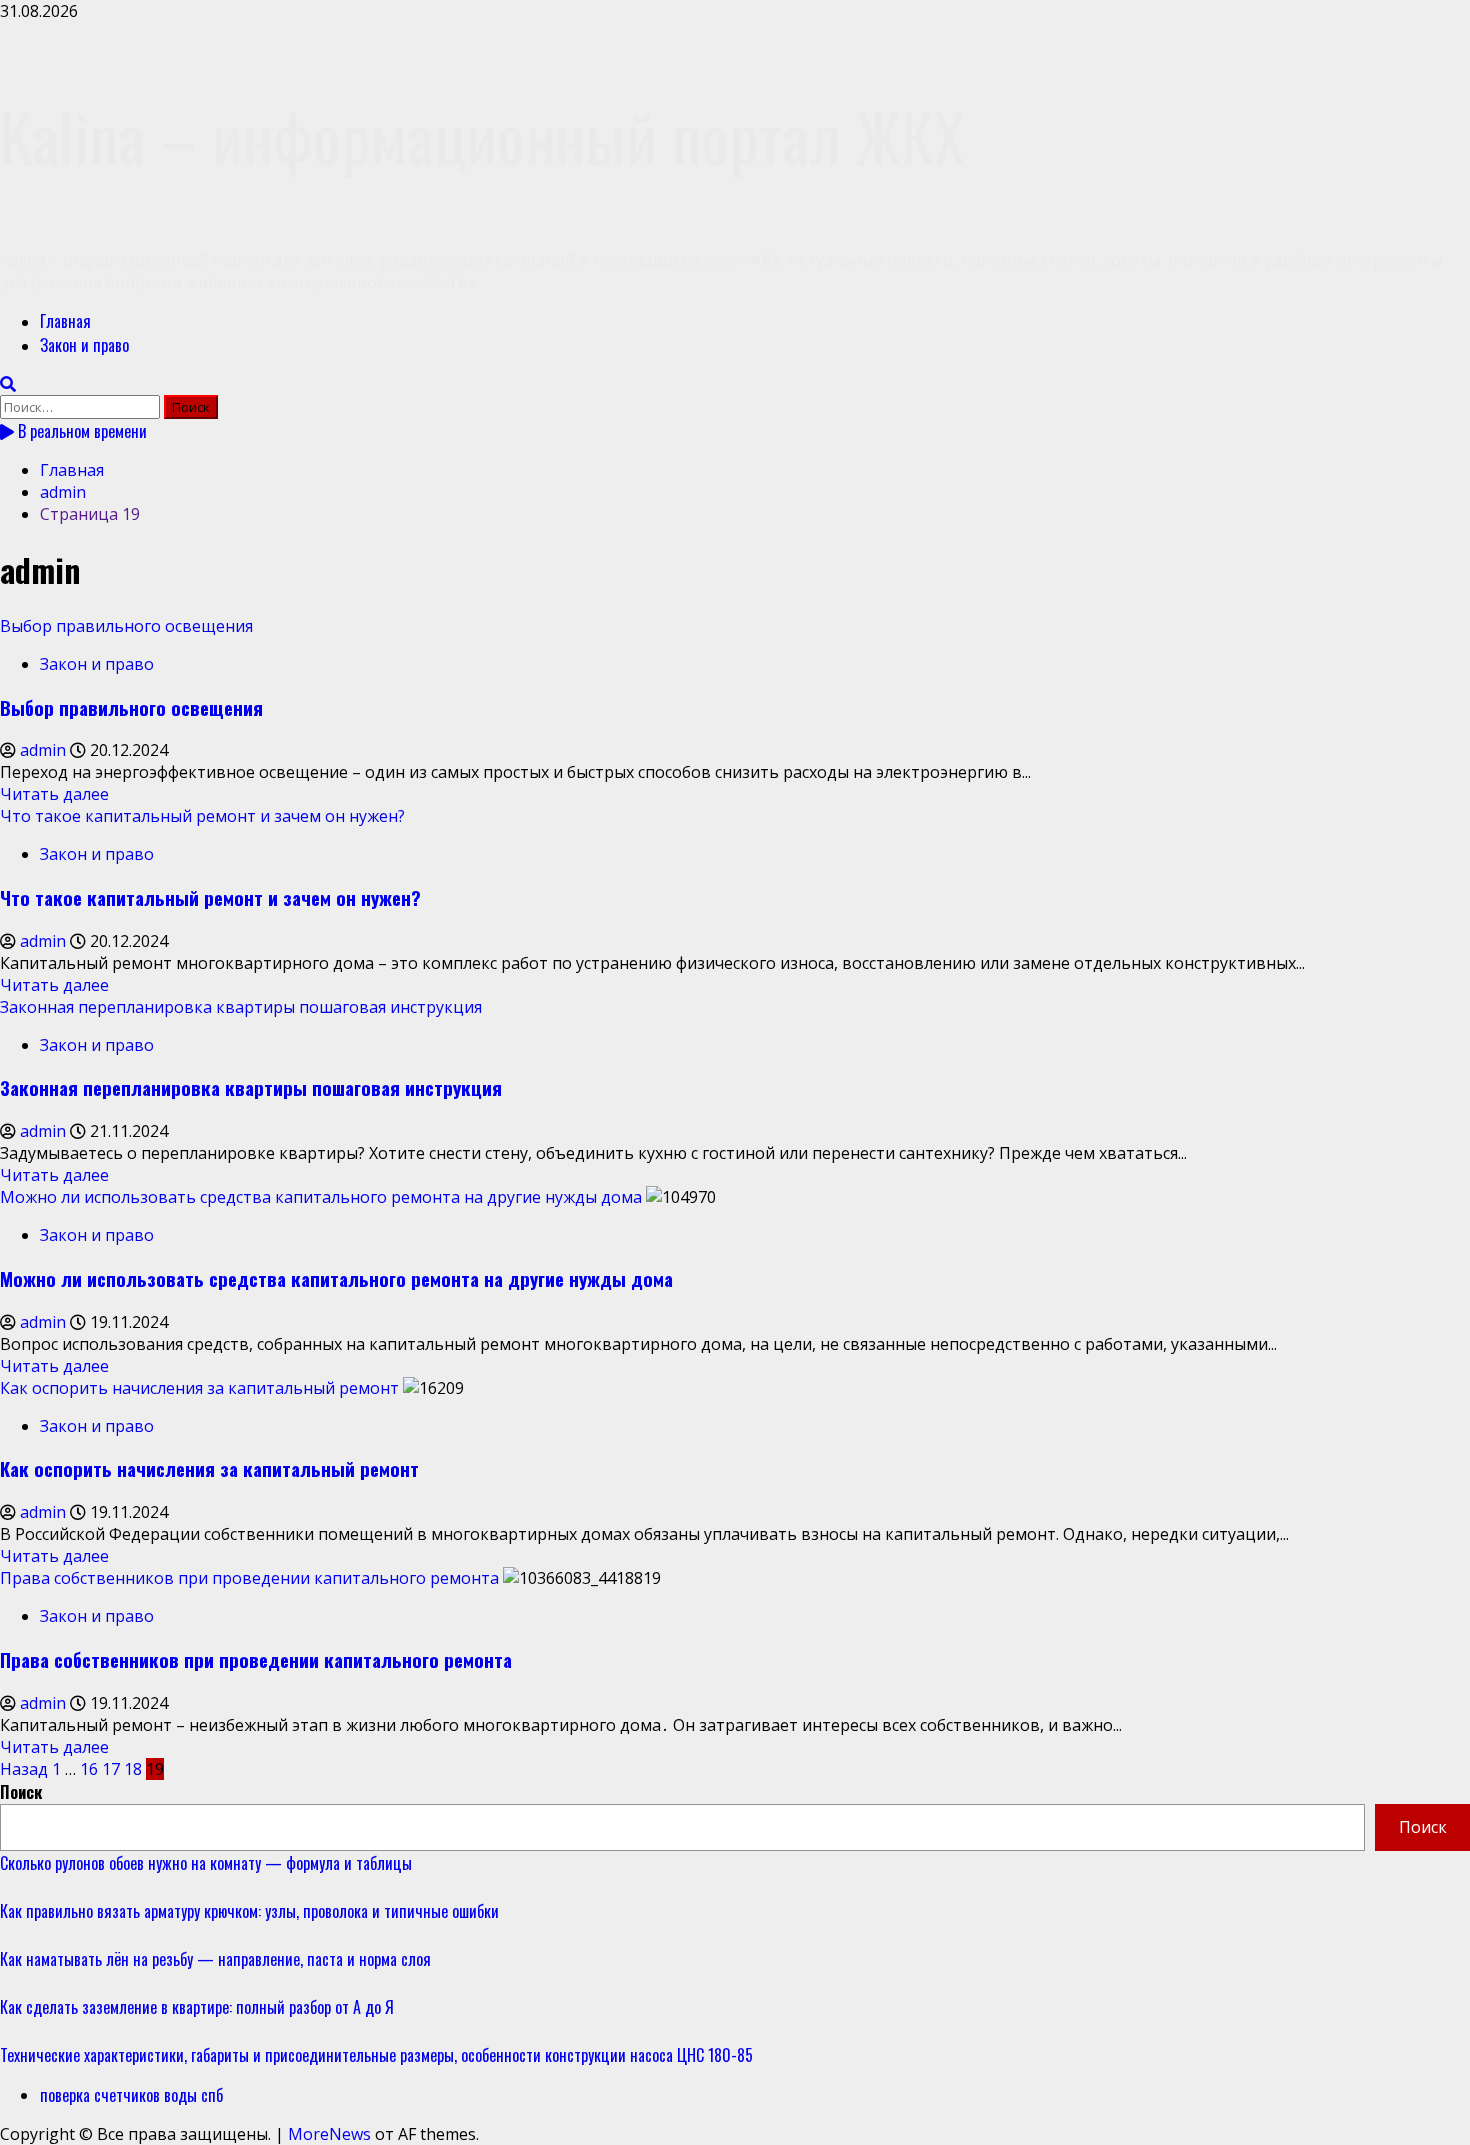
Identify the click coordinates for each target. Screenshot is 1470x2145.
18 (133, 1769)
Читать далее (54, 794)
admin (45, 750)
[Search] (8, 384)
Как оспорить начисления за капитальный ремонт (199, 1388)
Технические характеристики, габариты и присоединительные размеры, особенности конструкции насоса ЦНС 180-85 (376, 2055)
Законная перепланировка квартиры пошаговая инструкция (241, 1007)
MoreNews (329, 2134)
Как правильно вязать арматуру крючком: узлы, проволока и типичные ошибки (249, 1911)
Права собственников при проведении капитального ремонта (249, 1578)
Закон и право (84, 345)
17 (111, 1769)
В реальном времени (80, 431)
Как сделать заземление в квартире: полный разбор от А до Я (197, 2007)
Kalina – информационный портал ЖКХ (482, 135)
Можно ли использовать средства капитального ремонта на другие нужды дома (321, 1197)
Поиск (21, 1792)
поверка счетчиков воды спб (131, 2095)
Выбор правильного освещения (126, 626)
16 (89, 1769)
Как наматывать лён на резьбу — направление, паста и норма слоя (215, 1959)
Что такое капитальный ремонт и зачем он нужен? (202, 816)
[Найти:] (82, 406)
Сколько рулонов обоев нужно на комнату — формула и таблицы (206, 1863)
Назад (24, 1769)
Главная (65, 321)
